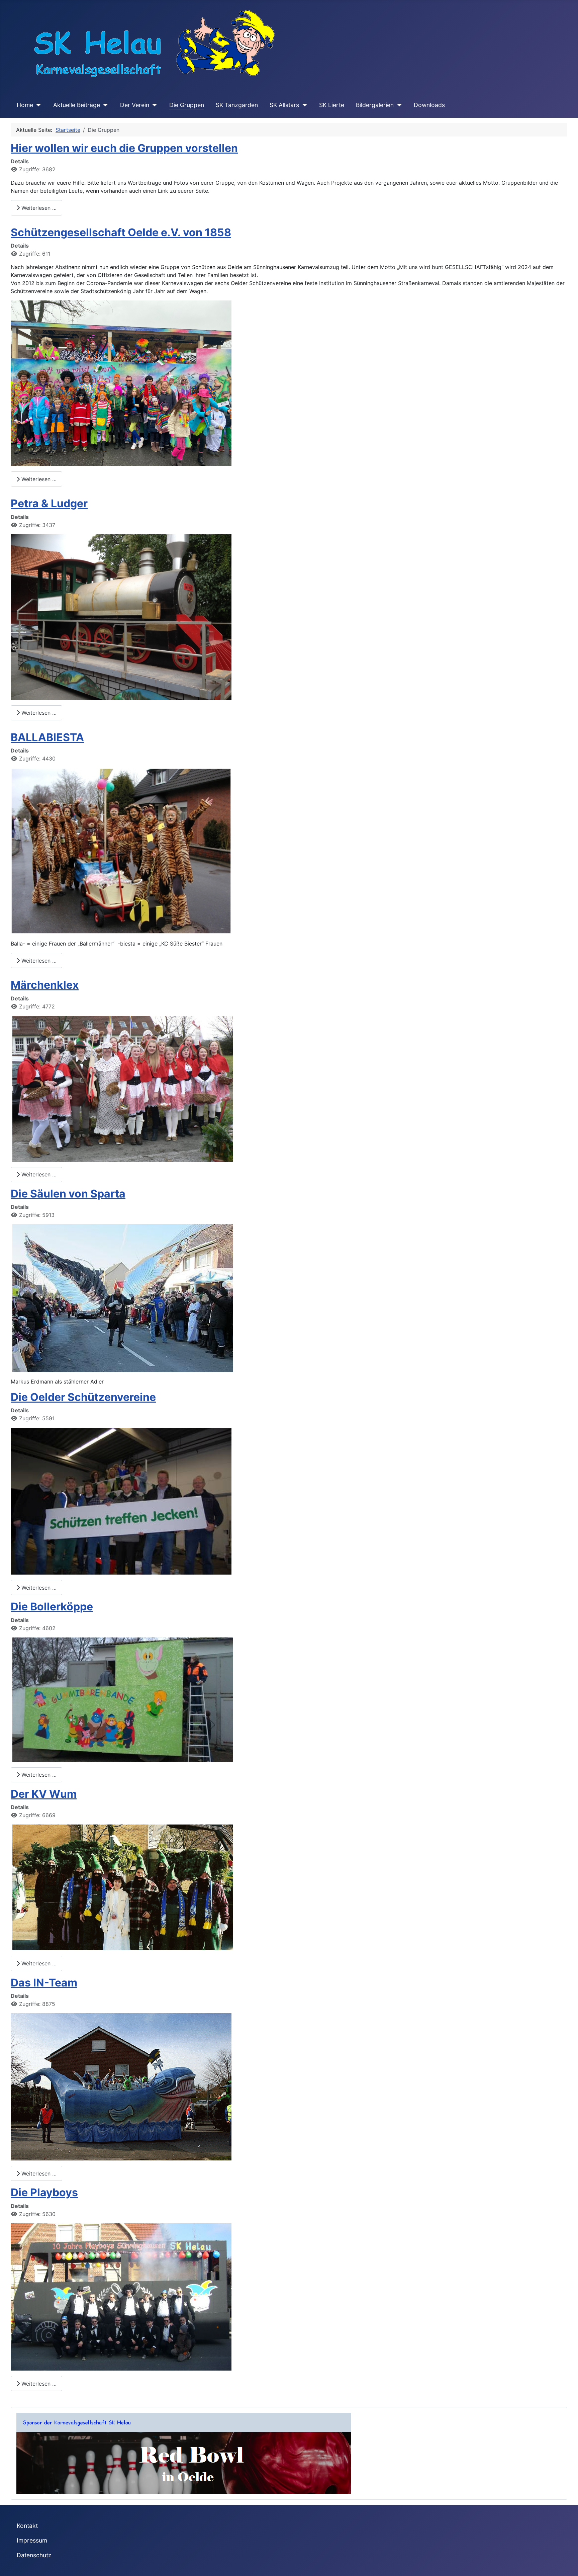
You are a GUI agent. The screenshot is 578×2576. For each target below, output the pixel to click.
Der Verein (135, 105)
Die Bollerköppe (52, 1607)
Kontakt (27, 2526)
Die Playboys (44, 2192)
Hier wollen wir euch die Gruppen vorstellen (124, 148)
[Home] (37, 105)
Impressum (32, 2540)
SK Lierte (332, 105)
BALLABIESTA (47, 737)
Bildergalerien (375, 105)
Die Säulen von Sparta (68, 1194)
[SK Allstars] (303, 105)
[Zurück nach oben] (566, 2564)
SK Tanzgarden (237, 105)
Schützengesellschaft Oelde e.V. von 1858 (121, 232)
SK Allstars (284, 105)
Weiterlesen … (38, 208)
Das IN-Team (44, 1983)
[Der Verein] (153, 105)
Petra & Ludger (49, 503)
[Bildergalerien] (398, 105)
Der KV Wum (44, 1794)
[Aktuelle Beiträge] (104, 105)
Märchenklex (45, 985)
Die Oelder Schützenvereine (83, 1397)
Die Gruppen (187, 105)
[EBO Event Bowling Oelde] (184, 2453)
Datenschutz (34, 2555)
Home (25, 105)
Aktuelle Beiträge (77, 105)
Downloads (429, 105)
